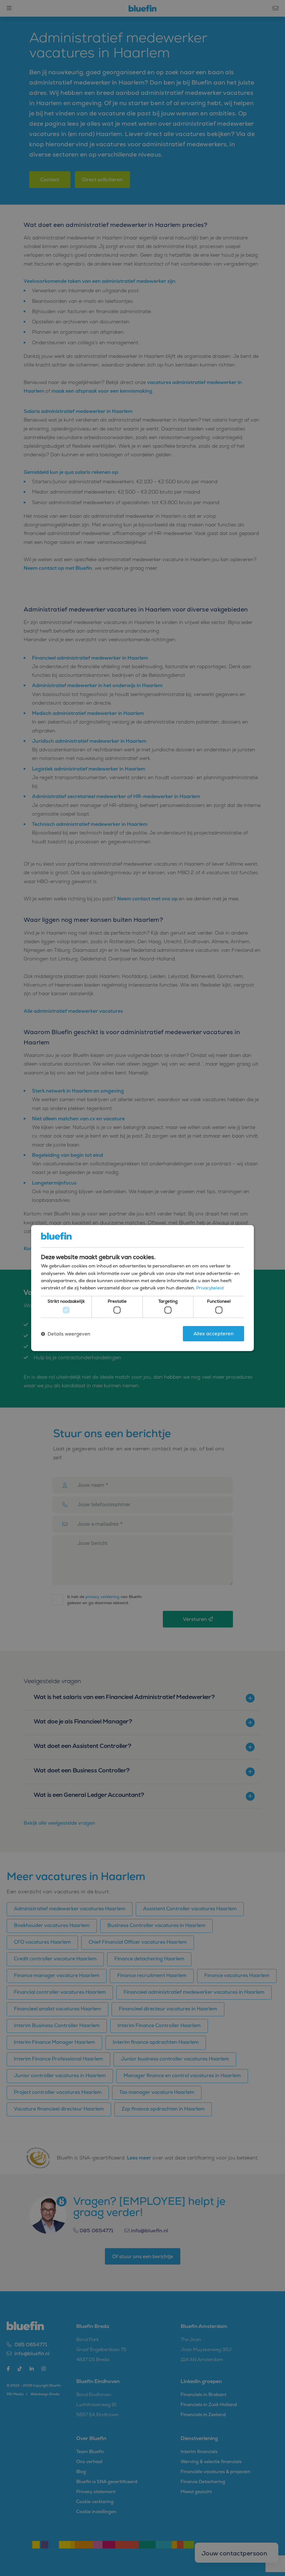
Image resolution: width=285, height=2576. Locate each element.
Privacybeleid (210, 1288)
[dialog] (142, 1288)
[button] (66, 1334)
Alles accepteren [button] (213, 1334)
